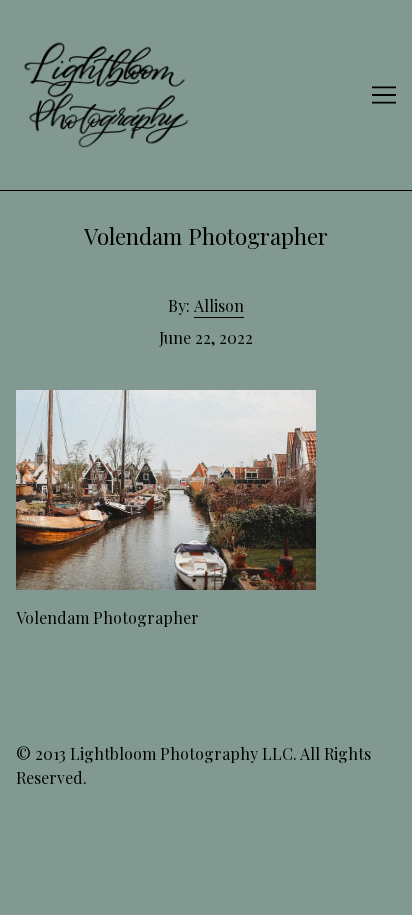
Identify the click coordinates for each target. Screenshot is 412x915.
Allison (219, 305)
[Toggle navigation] (384, 95)
